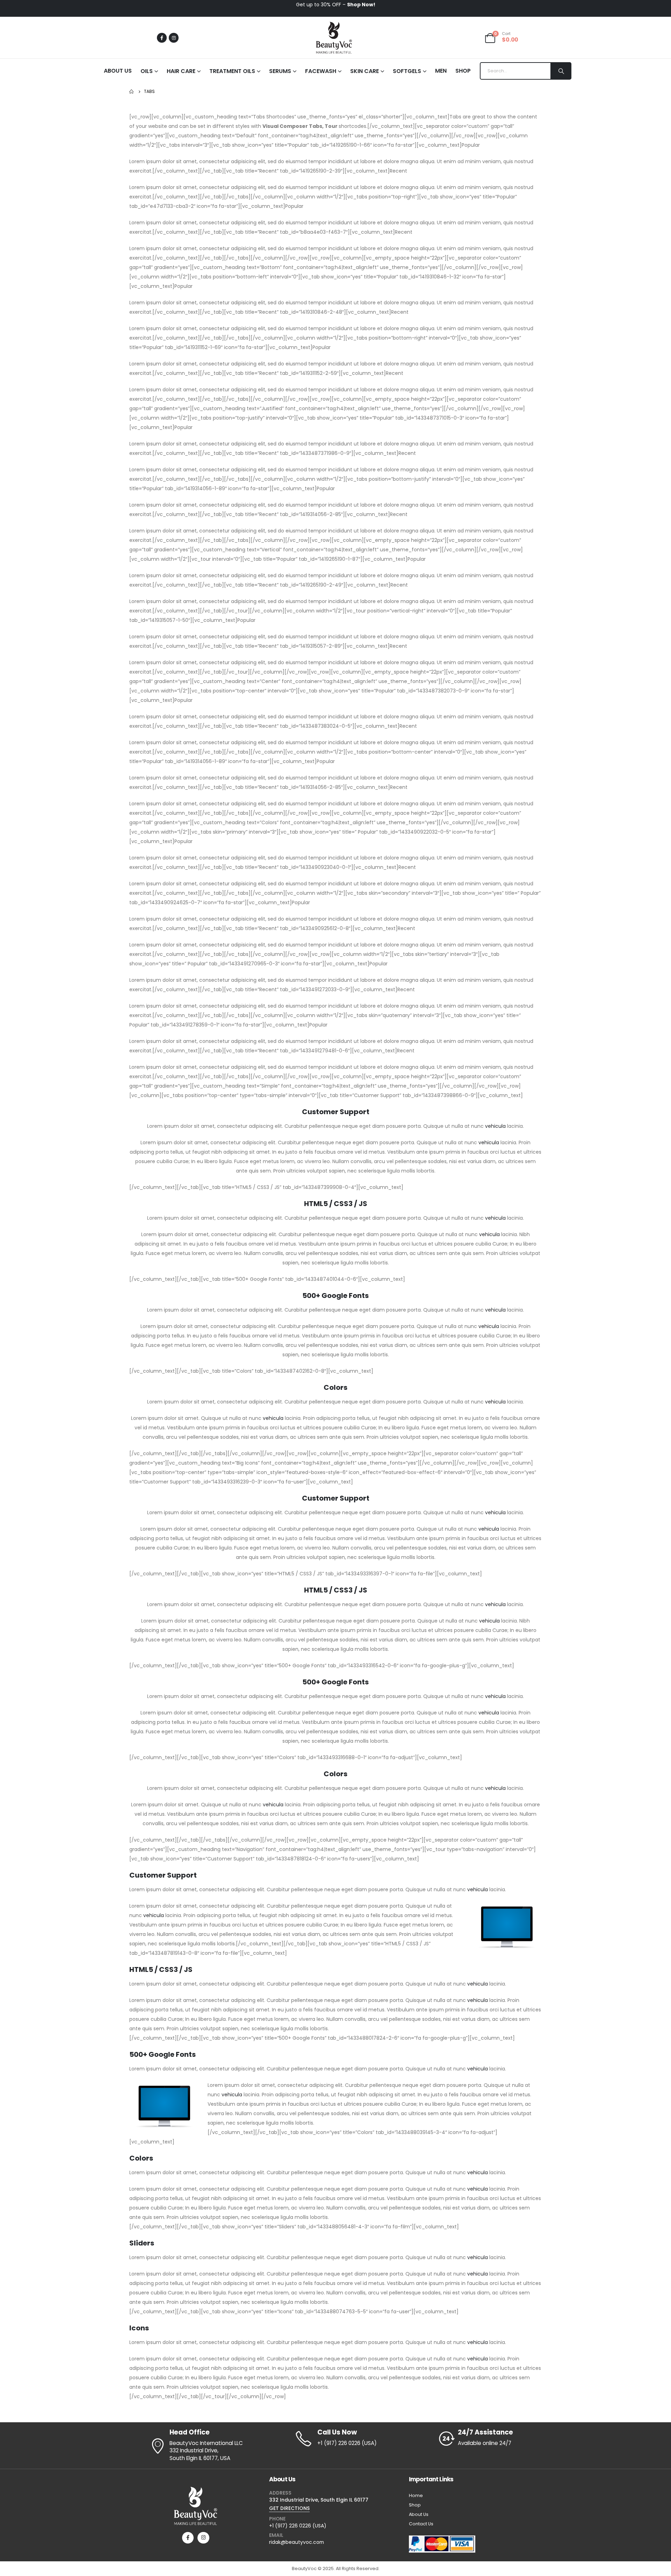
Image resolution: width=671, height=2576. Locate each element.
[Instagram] (174, 38)
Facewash (321, 71)
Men (441, 71)
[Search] (561, 71)
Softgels (407, 71)
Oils (147, 71)
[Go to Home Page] (132, 92)
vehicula (495, 1126)
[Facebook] (162, 38)
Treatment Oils (232, 71)
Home (416, 2495)
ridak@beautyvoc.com (297, 2542)
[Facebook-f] (188, 2538)
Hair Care (181, 71)
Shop (463, 71)
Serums (280, 71)
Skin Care (365, 71)
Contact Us (421, 2524)
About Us (118, 71)
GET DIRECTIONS (289, 2508)
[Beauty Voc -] (334, 38)
